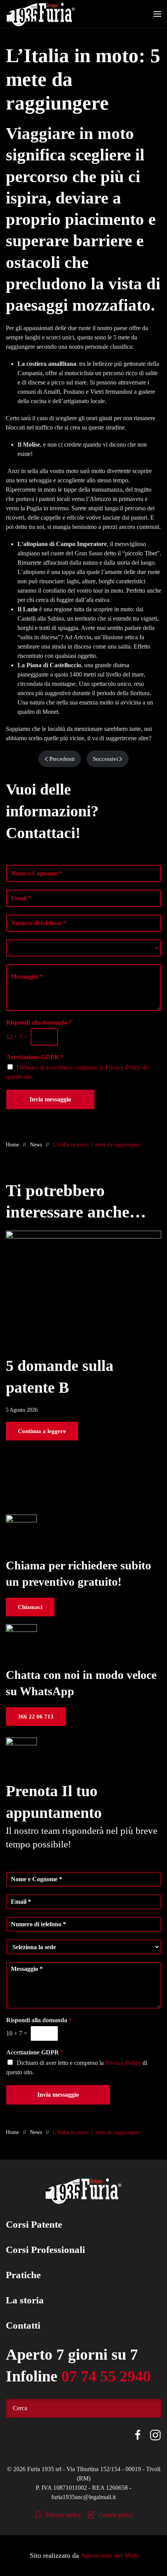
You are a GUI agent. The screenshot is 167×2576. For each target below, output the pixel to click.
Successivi (105, 759)
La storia (25, 2300)
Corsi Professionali (45, 2250)
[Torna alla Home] (41, 14)
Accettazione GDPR (35, 1057)
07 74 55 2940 (106, 2376)
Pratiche (23, 2275)
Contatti (23, 2325)
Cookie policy (116, 2515)
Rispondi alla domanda (39, 1022)
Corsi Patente (34, 2224)
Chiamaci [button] (30, 1607)
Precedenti (62, 759)
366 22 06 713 (36, 1717)
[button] (157, 14)
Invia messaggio (50, 1099)
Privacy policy (63, 2515)
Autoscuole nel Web (109, 2555)
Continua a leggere (42, 1431)
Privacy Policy (123, 1067)
